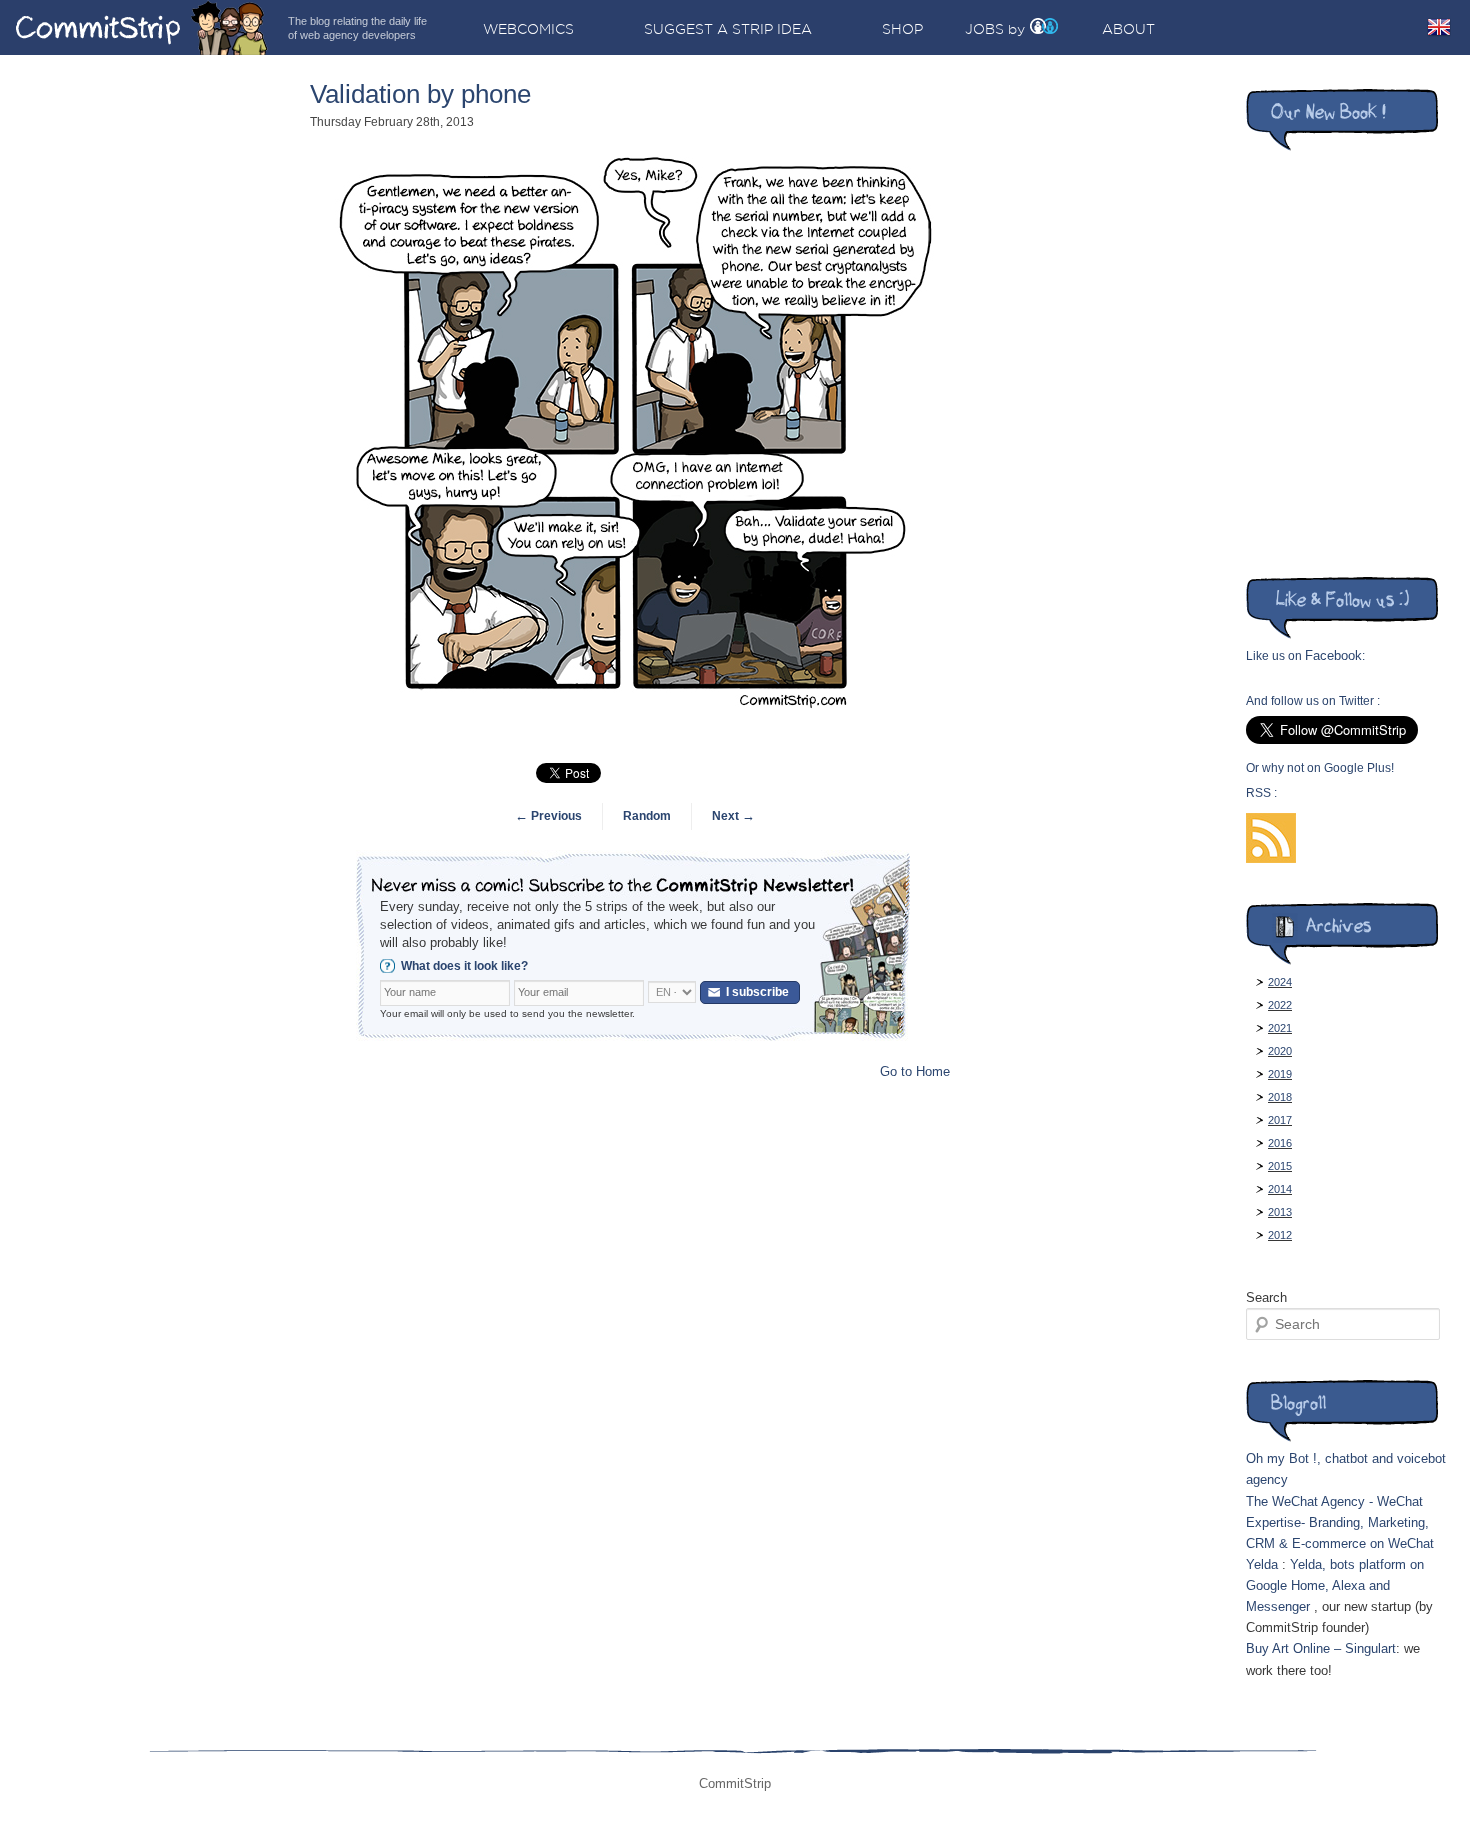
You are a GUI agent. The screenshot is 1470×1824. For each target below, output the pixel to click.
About (1128, 29)
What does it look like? (464, 966)
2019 (1280, 1074)
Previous (548, 816)
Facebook (1333, 655)
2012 (1280, 1235)
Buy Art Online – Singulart (1321, 1648)
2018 (1280, 1097)
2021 (1280, 1028)
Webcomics (528, 29)
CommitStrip (142, 27)
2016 (1280, 1143)
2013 (1280, 1212)
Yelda (1262, 1564)
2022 (1280, 1005)
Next (733, 816)
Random (647, 816)
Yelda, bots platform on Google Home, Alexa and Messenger (1335, 1585)
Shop (902, 29)
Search (1266, 1297)
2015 (1280, 1166)
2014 (1280, 1189)
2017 (1280, 1120)
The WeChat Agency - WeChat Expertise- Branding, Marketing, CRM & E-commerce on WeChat (1340, 1522)
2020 (1280, 1051)
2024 (1280, 982)
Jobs (984, 29)
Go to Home (915, 1071)
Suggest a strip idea (728, 29)
